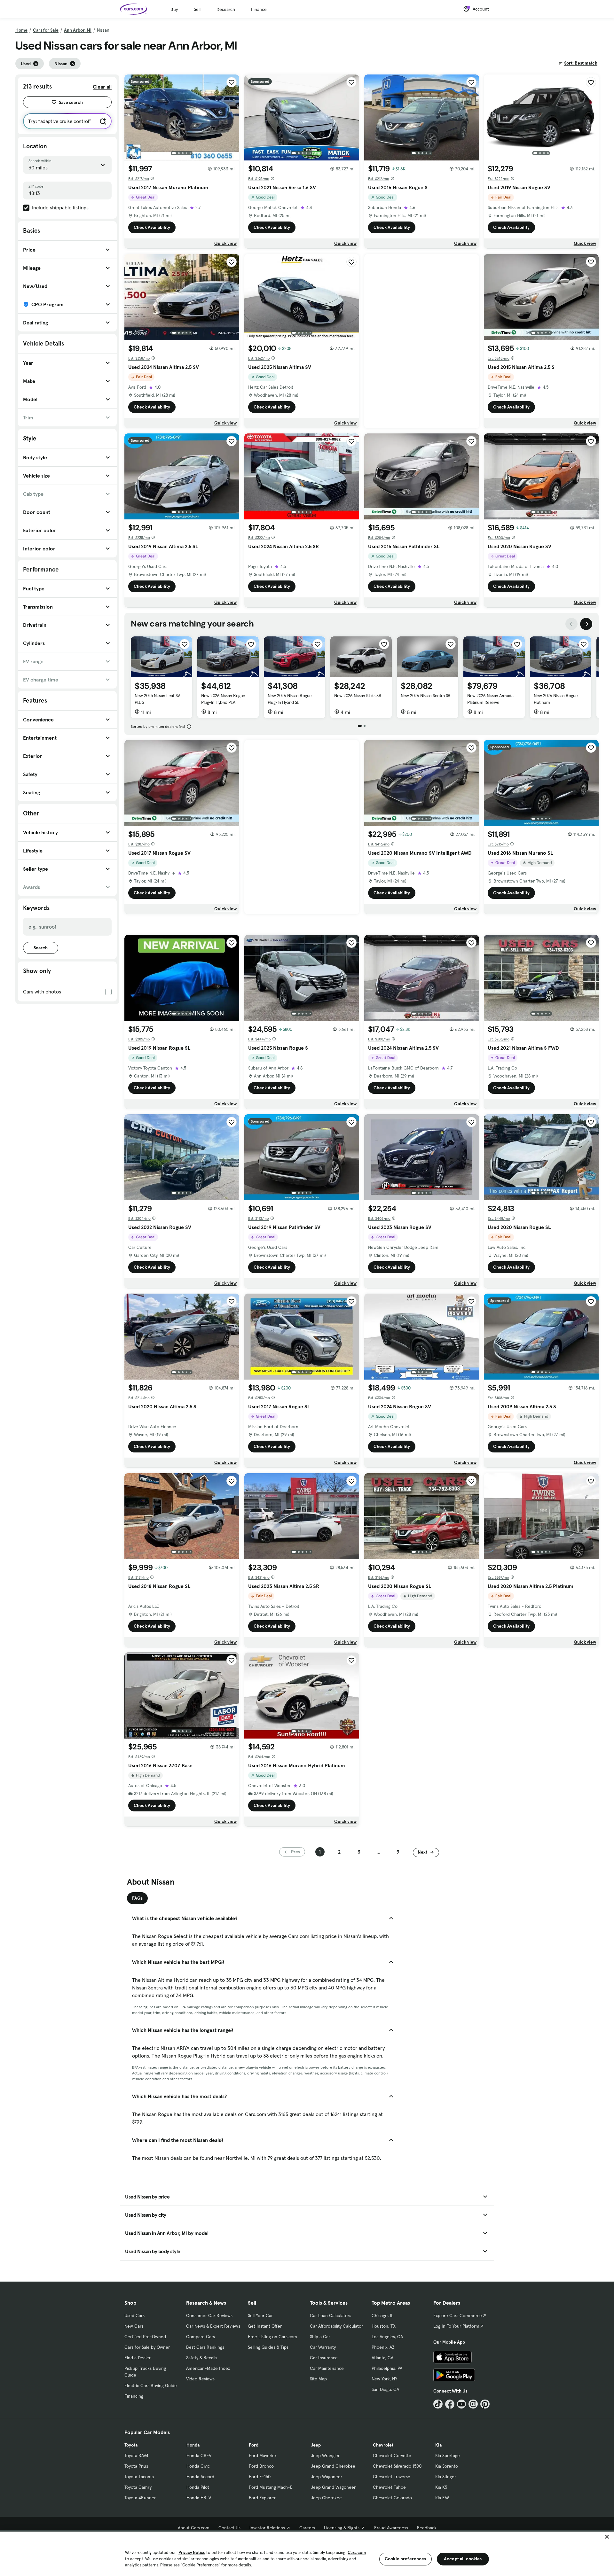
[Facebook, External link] (450, 2404)
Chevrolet (383, 2445)
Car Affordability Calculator (336, 2326)
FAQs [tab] (137, 1898)
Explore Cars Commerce (458, 2315)
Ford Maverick (263, 2455)
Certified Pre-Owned (145, 2337)
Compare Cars (201, 2337)
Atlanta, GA (382, 2358)
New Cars (134, 2326)
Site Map (318, 2379)
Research (226, 9)
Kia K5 (441, 2487)
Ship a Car (320, 2337)
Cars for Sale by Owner (147, 2347)
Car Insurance (324, 2358)
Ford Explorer (262, 2498)
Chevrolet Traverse (392, 2477)
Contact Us (229, 2528)
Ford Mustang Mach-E (271, 2487)
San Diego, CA (385, 2389)
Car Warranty (323, 2347)
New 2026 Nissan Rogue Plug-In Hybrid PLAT (223, 699)
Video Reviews (200, 2379)
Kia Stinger (446, 2477)
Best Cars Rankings (205, 2347)
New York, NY (384, 2379)
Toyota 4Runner (140, 2498)
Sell (197, 9)
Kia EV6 (442, 2498)
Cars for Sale (46, 30)
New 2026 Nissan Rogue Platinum (556, 699)
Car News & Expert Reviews (213, 2326)
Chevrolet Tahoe (389, 2487)
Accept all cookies (463, 2559)
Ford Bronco (261, 2466)
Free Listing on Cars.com (272, 2337)
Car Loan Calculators (331, 2315)
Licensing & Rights (342, 2528)
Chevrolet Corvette (392, 2455)
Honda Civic (198, 2466)
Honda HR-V (199, 2498)
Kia (438, 2445)
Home (21, 30)
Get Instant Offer (265, 2326)
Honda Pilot (198, 2487)
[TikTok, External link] (438, 2404)
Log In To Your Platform (456, 2326)
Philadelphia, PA (387, 2368)
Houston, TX (384, 2326)
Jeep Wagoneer (327, 2477)
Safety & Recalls (202, 2358)
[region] (307, 2553)
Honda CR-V (199, 2455)
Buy (174, 9)
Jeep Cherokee (326, 2498)
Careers (307, 2528)
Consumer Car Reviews (209, 2315)
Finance (259, 9)
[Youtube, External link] (462, 2404)
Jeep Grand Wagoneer (333, 2487)
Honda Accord (200, 2477)
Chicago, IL (382, 2315)
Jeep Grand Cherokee (333, 2466)
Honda (193, 2445)
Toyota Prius (136, 2466)
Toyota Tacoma (139, 2477)
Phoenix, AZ (383, 2347)
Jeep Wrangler (325, 2455)
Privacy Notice (192, 2553)
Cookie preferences (405, 2559)
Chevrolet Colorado (392, 2498)
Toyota (131, 2445)
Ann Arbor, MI (78, 30)
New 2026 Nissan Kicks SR (358, 696)
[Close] (607, 2537)
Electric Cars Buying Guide (151, 2385)
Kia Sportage (448, 2455)
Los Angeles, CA (387, 2337)
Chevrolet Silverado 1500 (397, 2466)
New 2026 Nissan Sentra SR (426, 696)
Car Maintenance (327, 2368)
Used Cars (134, 2315)
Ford (254, 2445)
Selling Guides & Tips (268, 2347)
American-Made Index (208, 2368)
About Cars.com (194, 2528)
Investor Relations (267, 2528)
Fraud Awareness (391, 2528)
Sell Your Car (260, 2315)
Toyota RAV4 (136, 2455)
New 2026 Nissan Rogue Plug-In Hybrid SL (290, 699)
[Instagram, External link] (473, 2404)
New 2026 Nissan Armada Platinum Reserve (490, 699)
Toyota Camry (138, 2487)
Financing (134, 2396)
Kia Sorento (447, 2466)
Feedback (427, 2528)
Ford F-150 (260, 2477)
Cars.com (357, 2553)
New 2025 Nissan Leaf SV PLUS (157, 699)
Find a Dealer (138, 2358)
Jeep (316, 2445)
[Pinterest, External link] (485, 2404)
